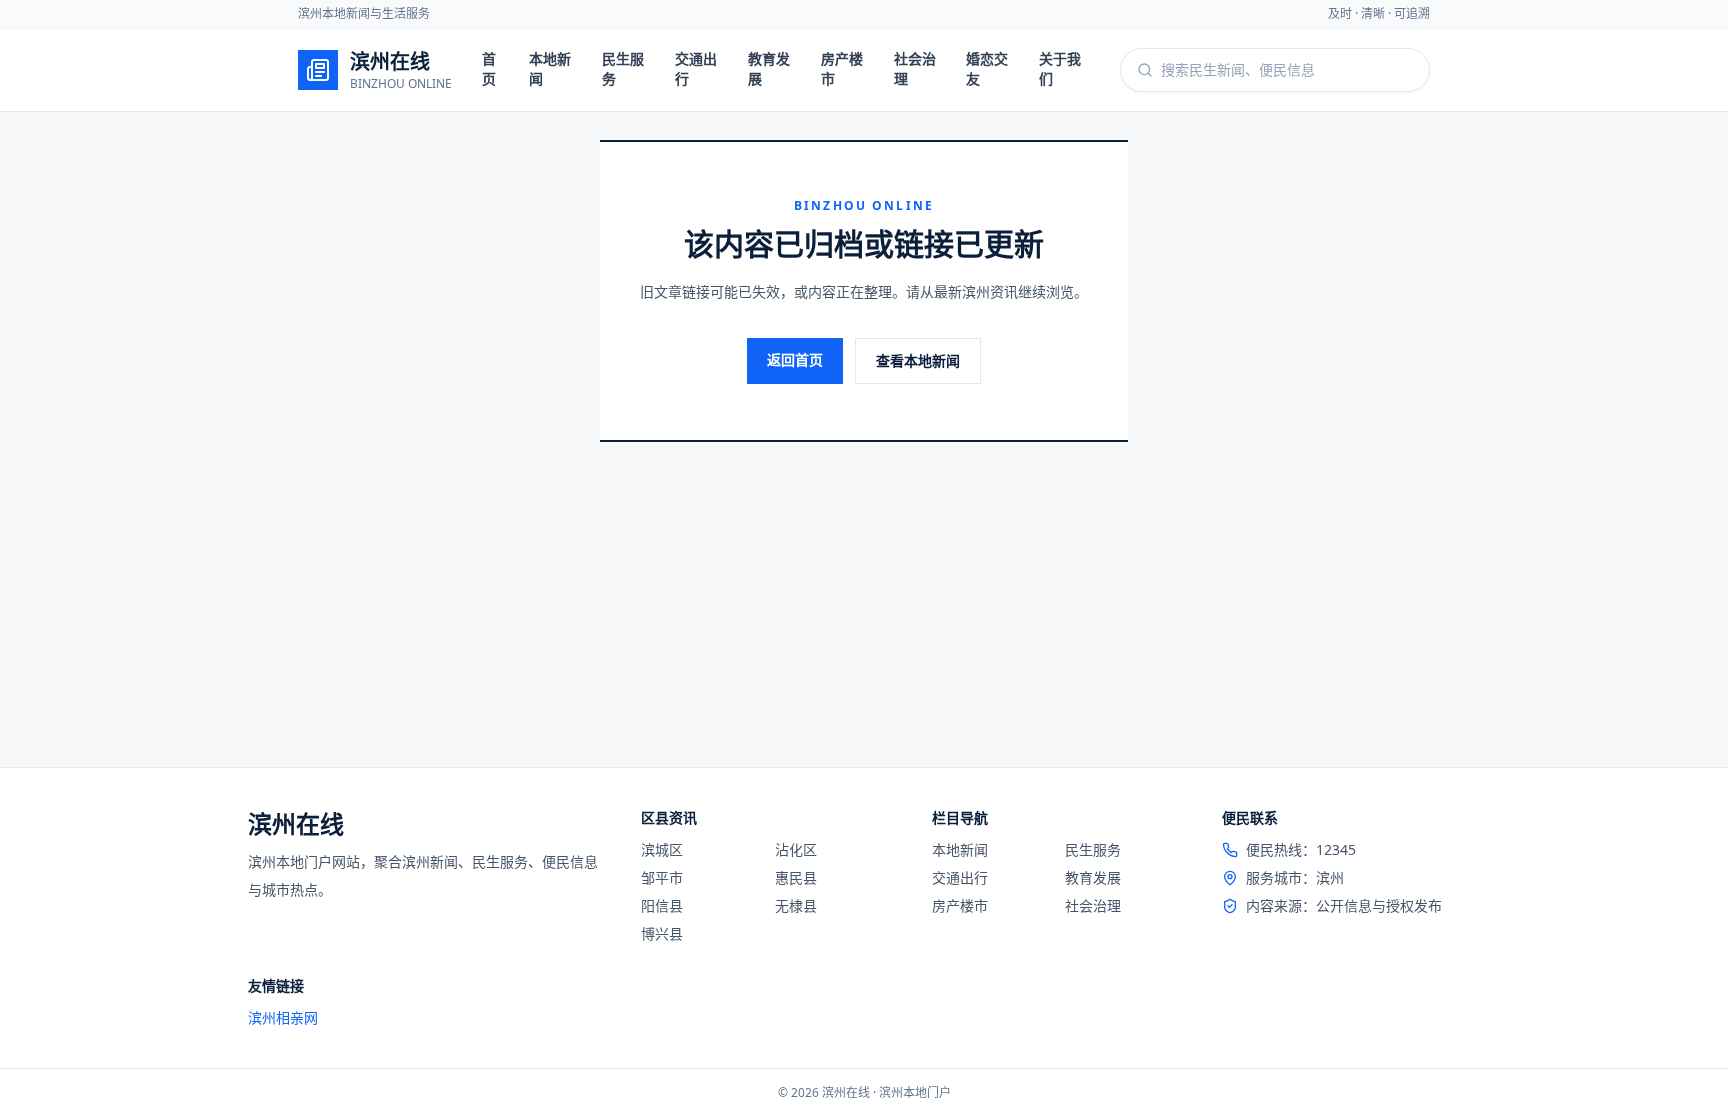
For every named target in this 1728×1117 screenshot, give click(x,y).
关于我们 (1060, 68)
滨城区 (662, 849)
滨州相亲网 (283, 1017)
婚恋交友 (987, 68)
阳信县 (662, 905)
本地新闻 (550, 68)
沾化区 (796, 849)
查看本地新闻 (918, 360)
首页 (489, 68)
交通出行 (696, 68)
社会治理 (915, 68)
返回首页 (795, 359)
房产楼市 (842, 68)
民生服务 (623, 68)
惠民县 (796, 877)
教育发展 (769, 68)
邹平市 (662, 877)
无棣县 (796, 905)
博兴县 (662, 933)
